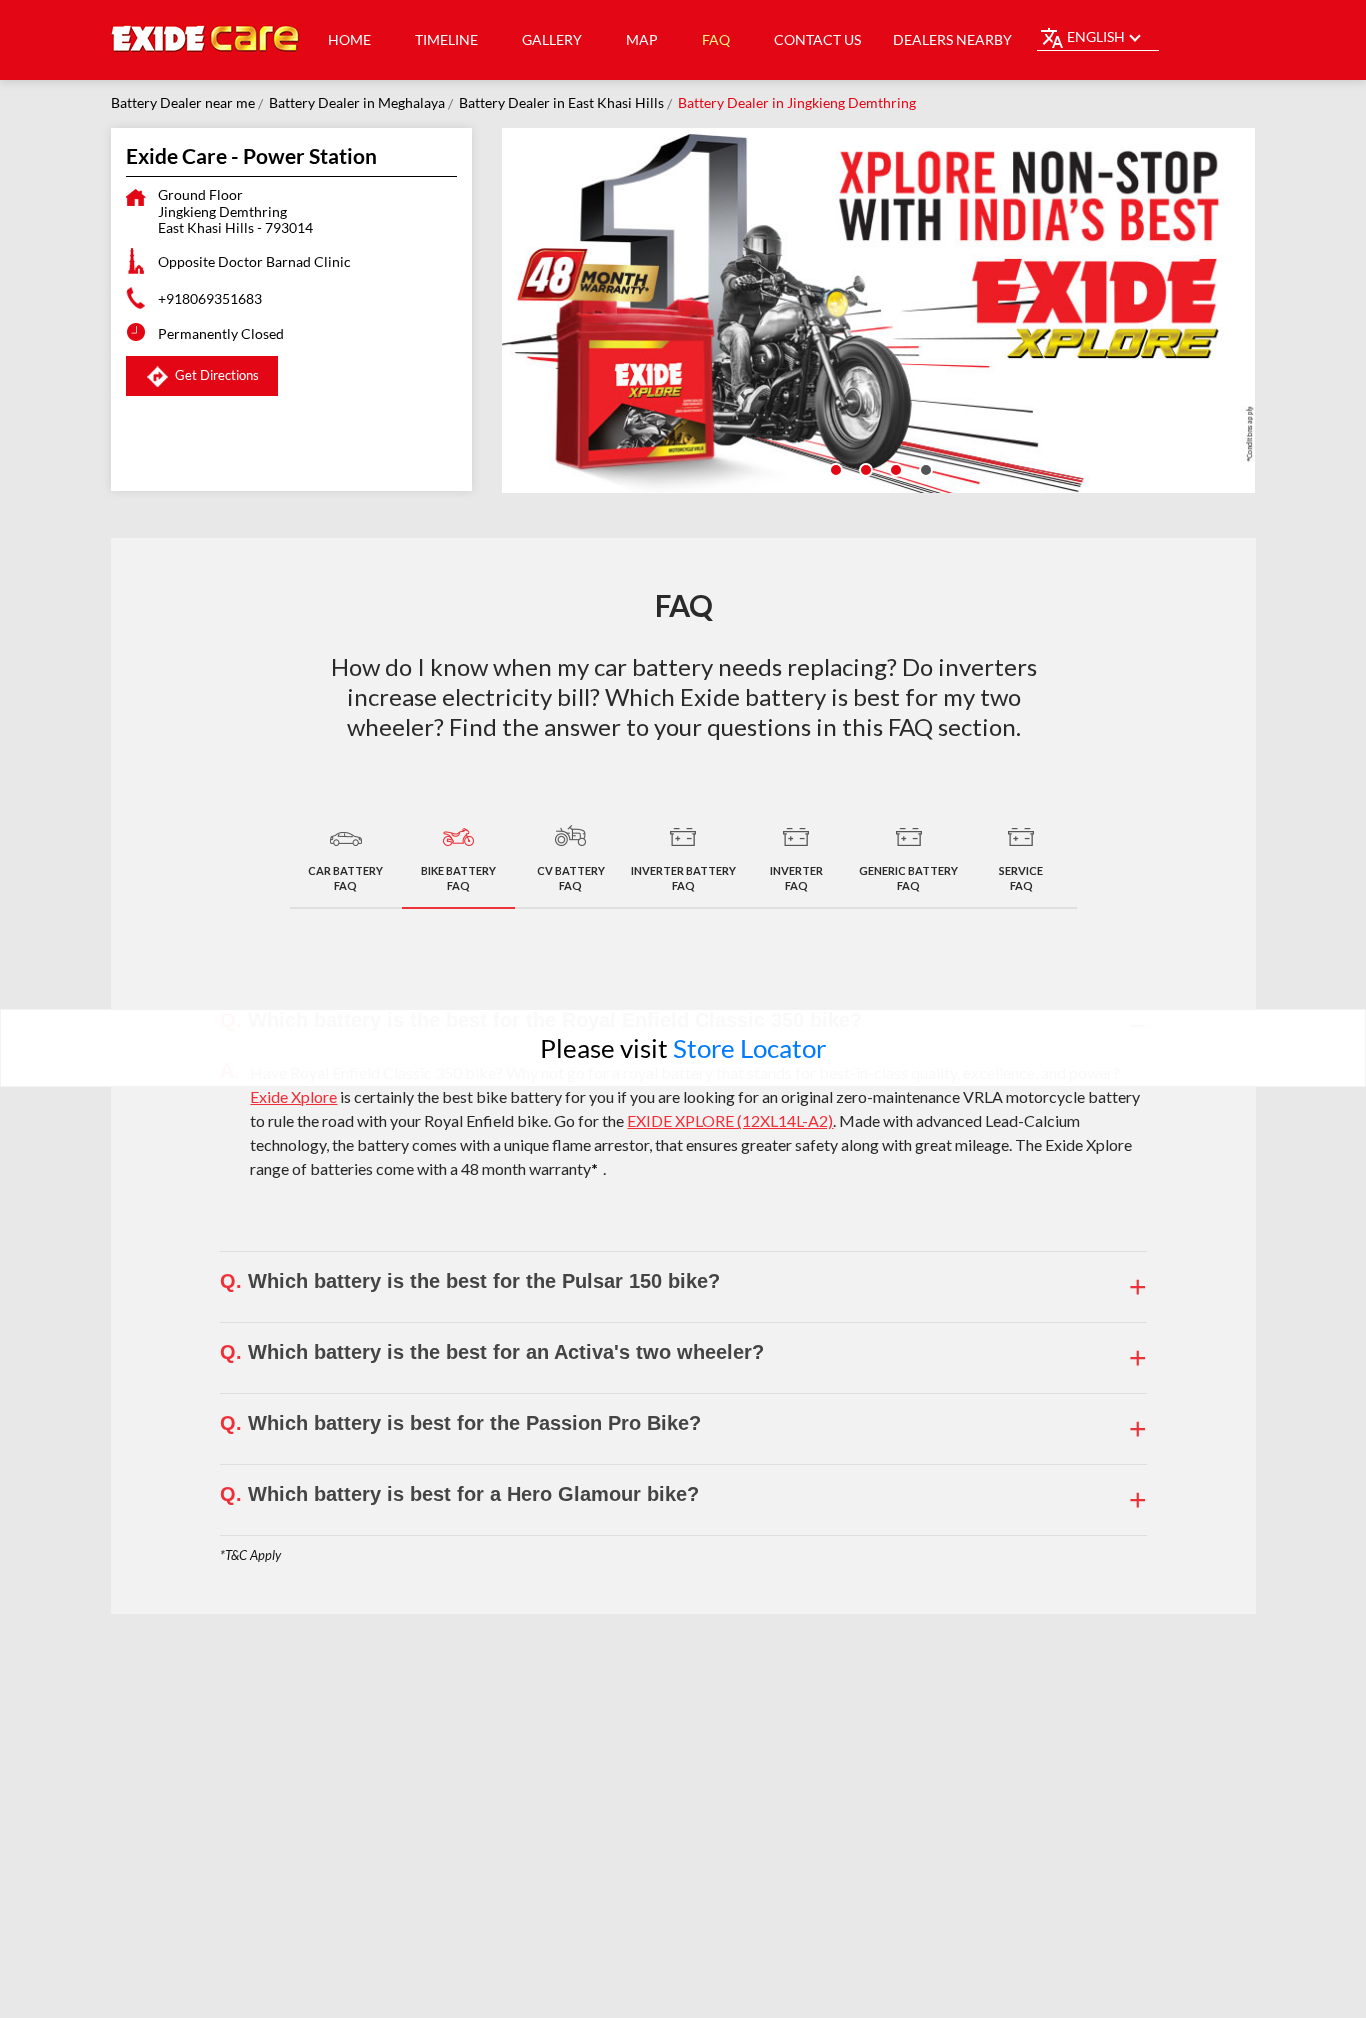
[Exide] (206, 40)
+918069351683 (210, 298)
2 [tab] (864, 468)
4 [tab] (924, 468)
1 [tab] (834, 468)
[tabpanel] (879, 310)
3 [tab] (894, 468)
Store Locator (749, 1048)
